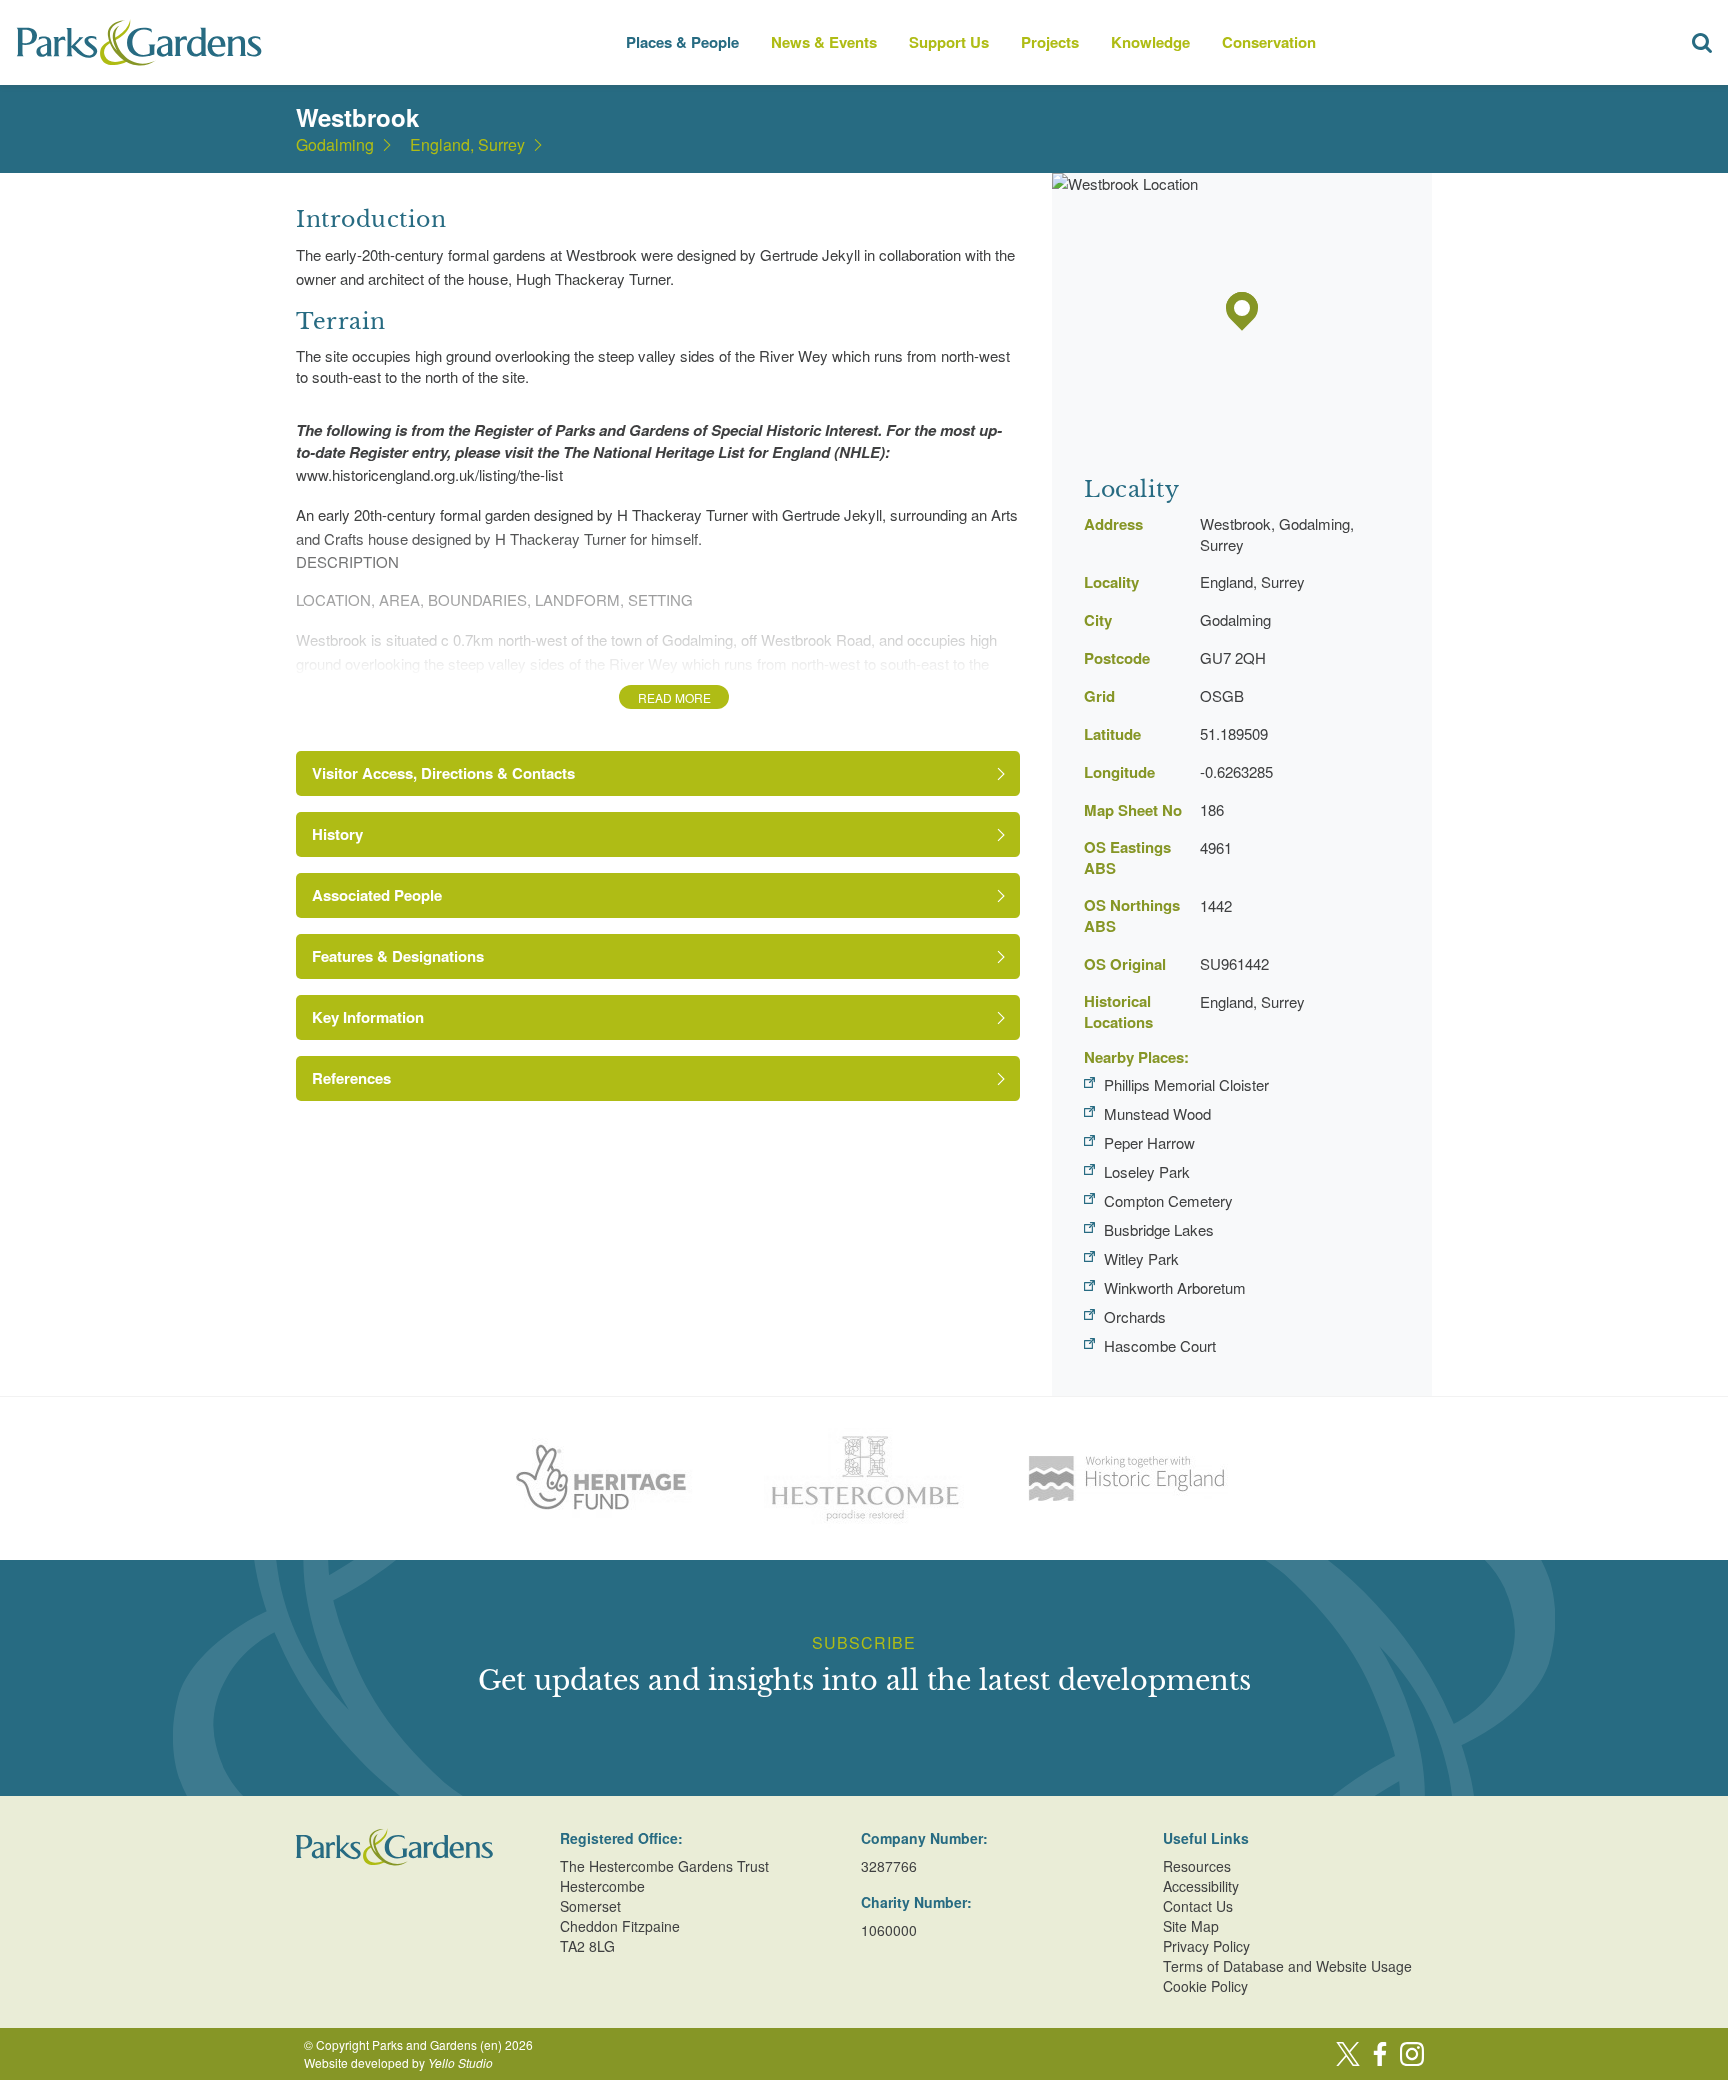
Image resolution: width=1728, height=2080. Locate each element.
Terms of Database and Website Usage (1287, 1966)
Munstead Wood (1157, 1113)
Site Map (1191, 1926)
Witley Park (1141, 1258)
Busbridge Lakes (1159, 1229)
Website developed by (398, 2062)
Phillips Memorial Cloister (1186, 1084)
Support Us (949, 42)
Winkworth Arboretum (1175, 1287)
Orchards (1135, 1316)
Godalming (335, 145)
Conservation (1269, 42)
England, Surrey (467, 145)
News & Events (824, 42)
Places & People (682, 42)
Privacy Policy (1206, 1946)
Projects (1050, 42)
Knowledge (1150, 42)
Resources (1197, 1866)
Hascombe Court (1160, 1345)
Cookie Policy (1205, 1986)
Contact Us (1198, 1906)
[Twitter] (1348, 2054)
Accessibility (1201, 1886)
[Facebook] (1380, 2054)
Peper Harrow (1149, 1142)
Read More (674, 697)
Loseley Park (1147, 1171)
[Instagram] (1412, 2054)
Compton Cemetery (1168, 1200)
